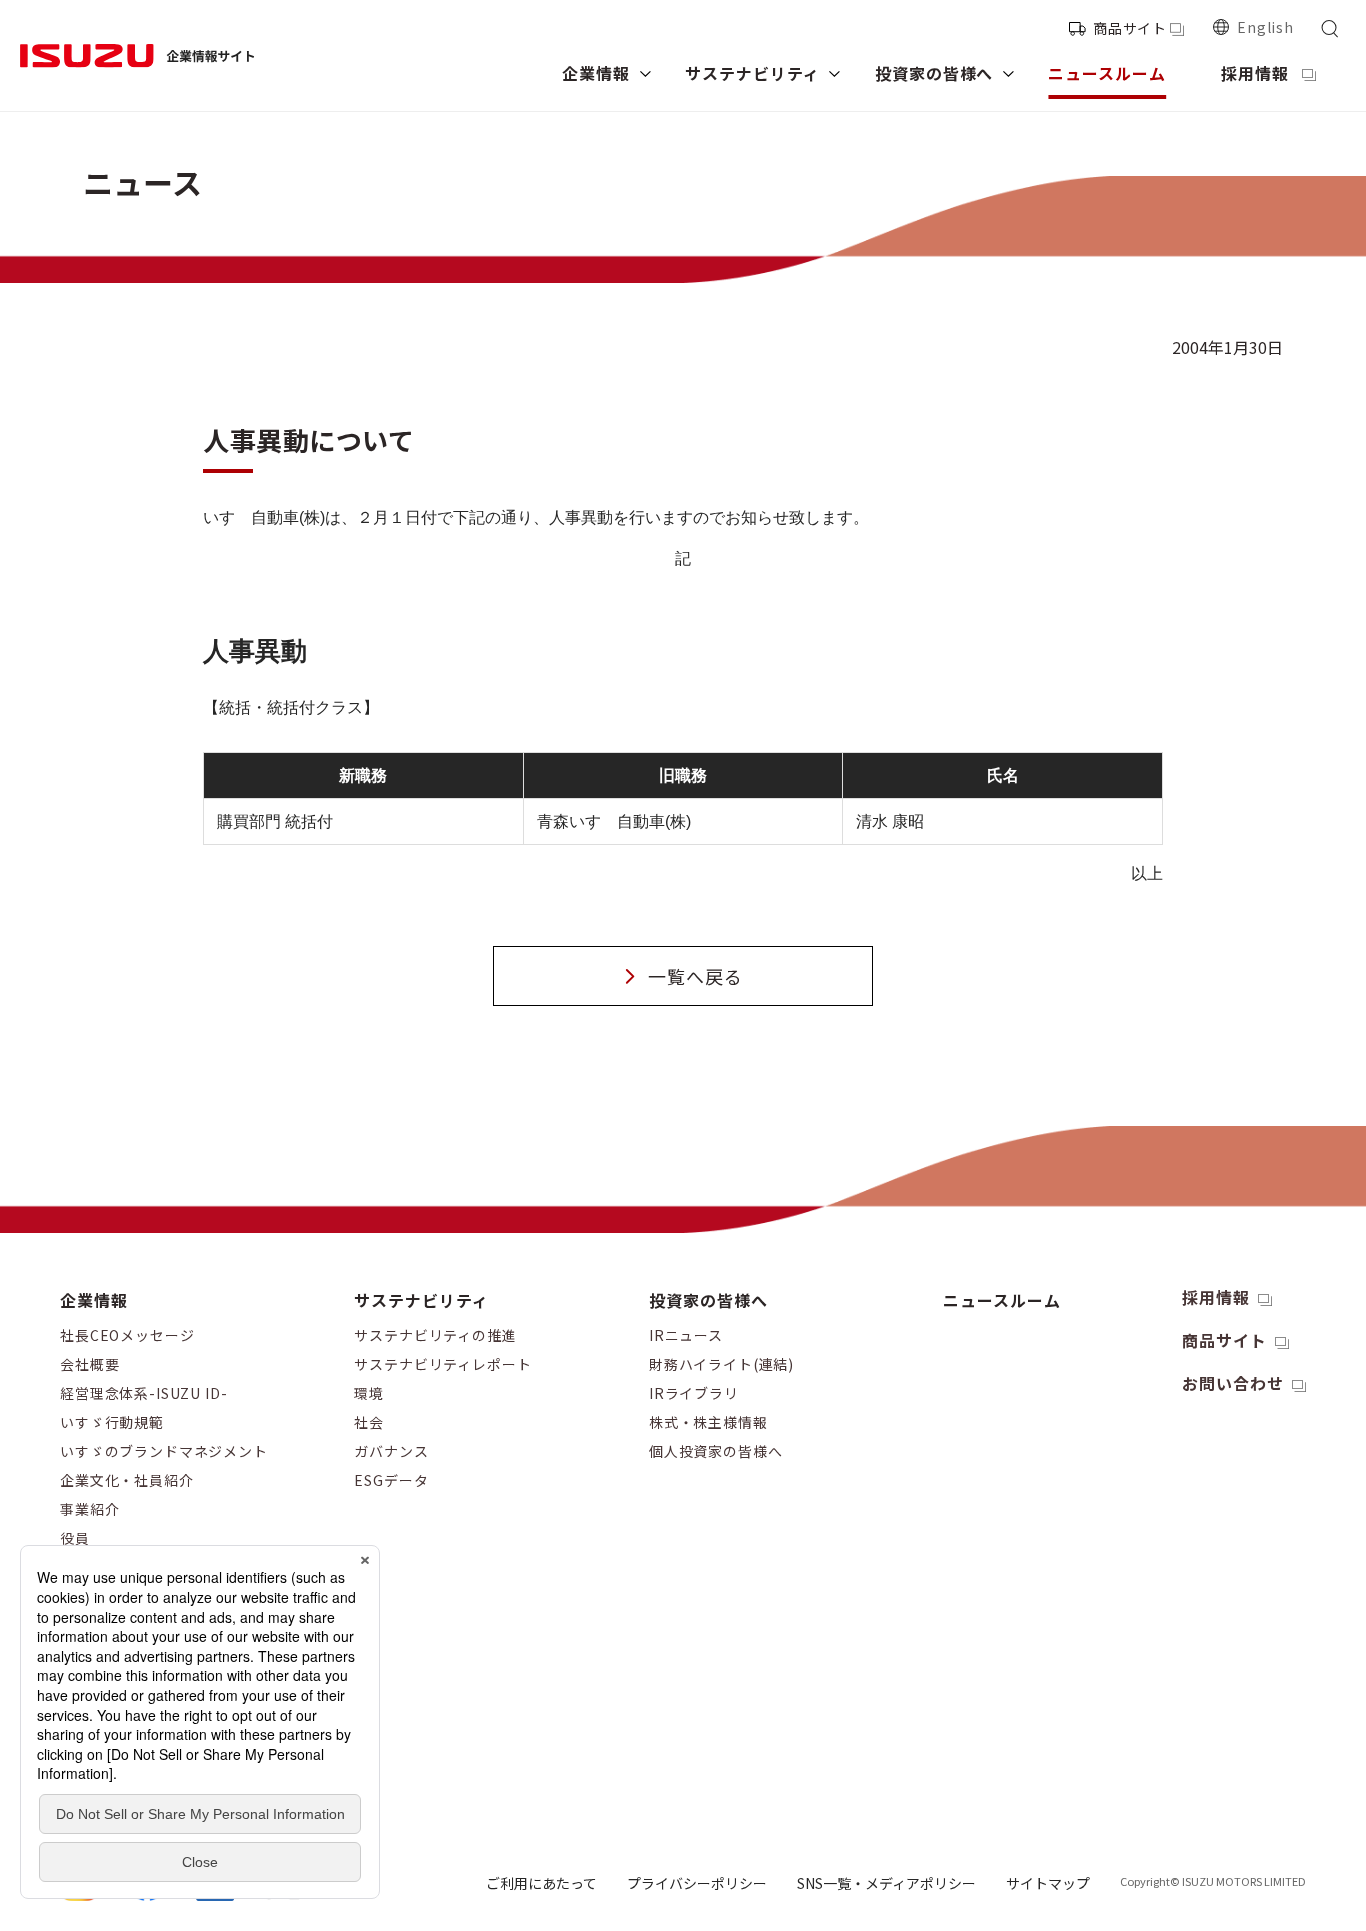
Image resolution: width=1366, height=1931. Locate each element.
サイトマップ (1048, 1883)
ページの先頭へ (1319, 1281)
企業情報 (94, 1300)
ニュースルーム (1002, 1300)
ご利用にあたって (541, 1883)
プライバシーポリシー (697, 1883)
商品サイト (1130, 28)
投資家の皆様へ (708, 1300)
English (1265, 27)
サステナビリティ (421, 1300)
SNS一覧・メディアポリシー (886, 1883)
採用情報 (1216, 1297)
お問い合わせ (1233, 1383)
